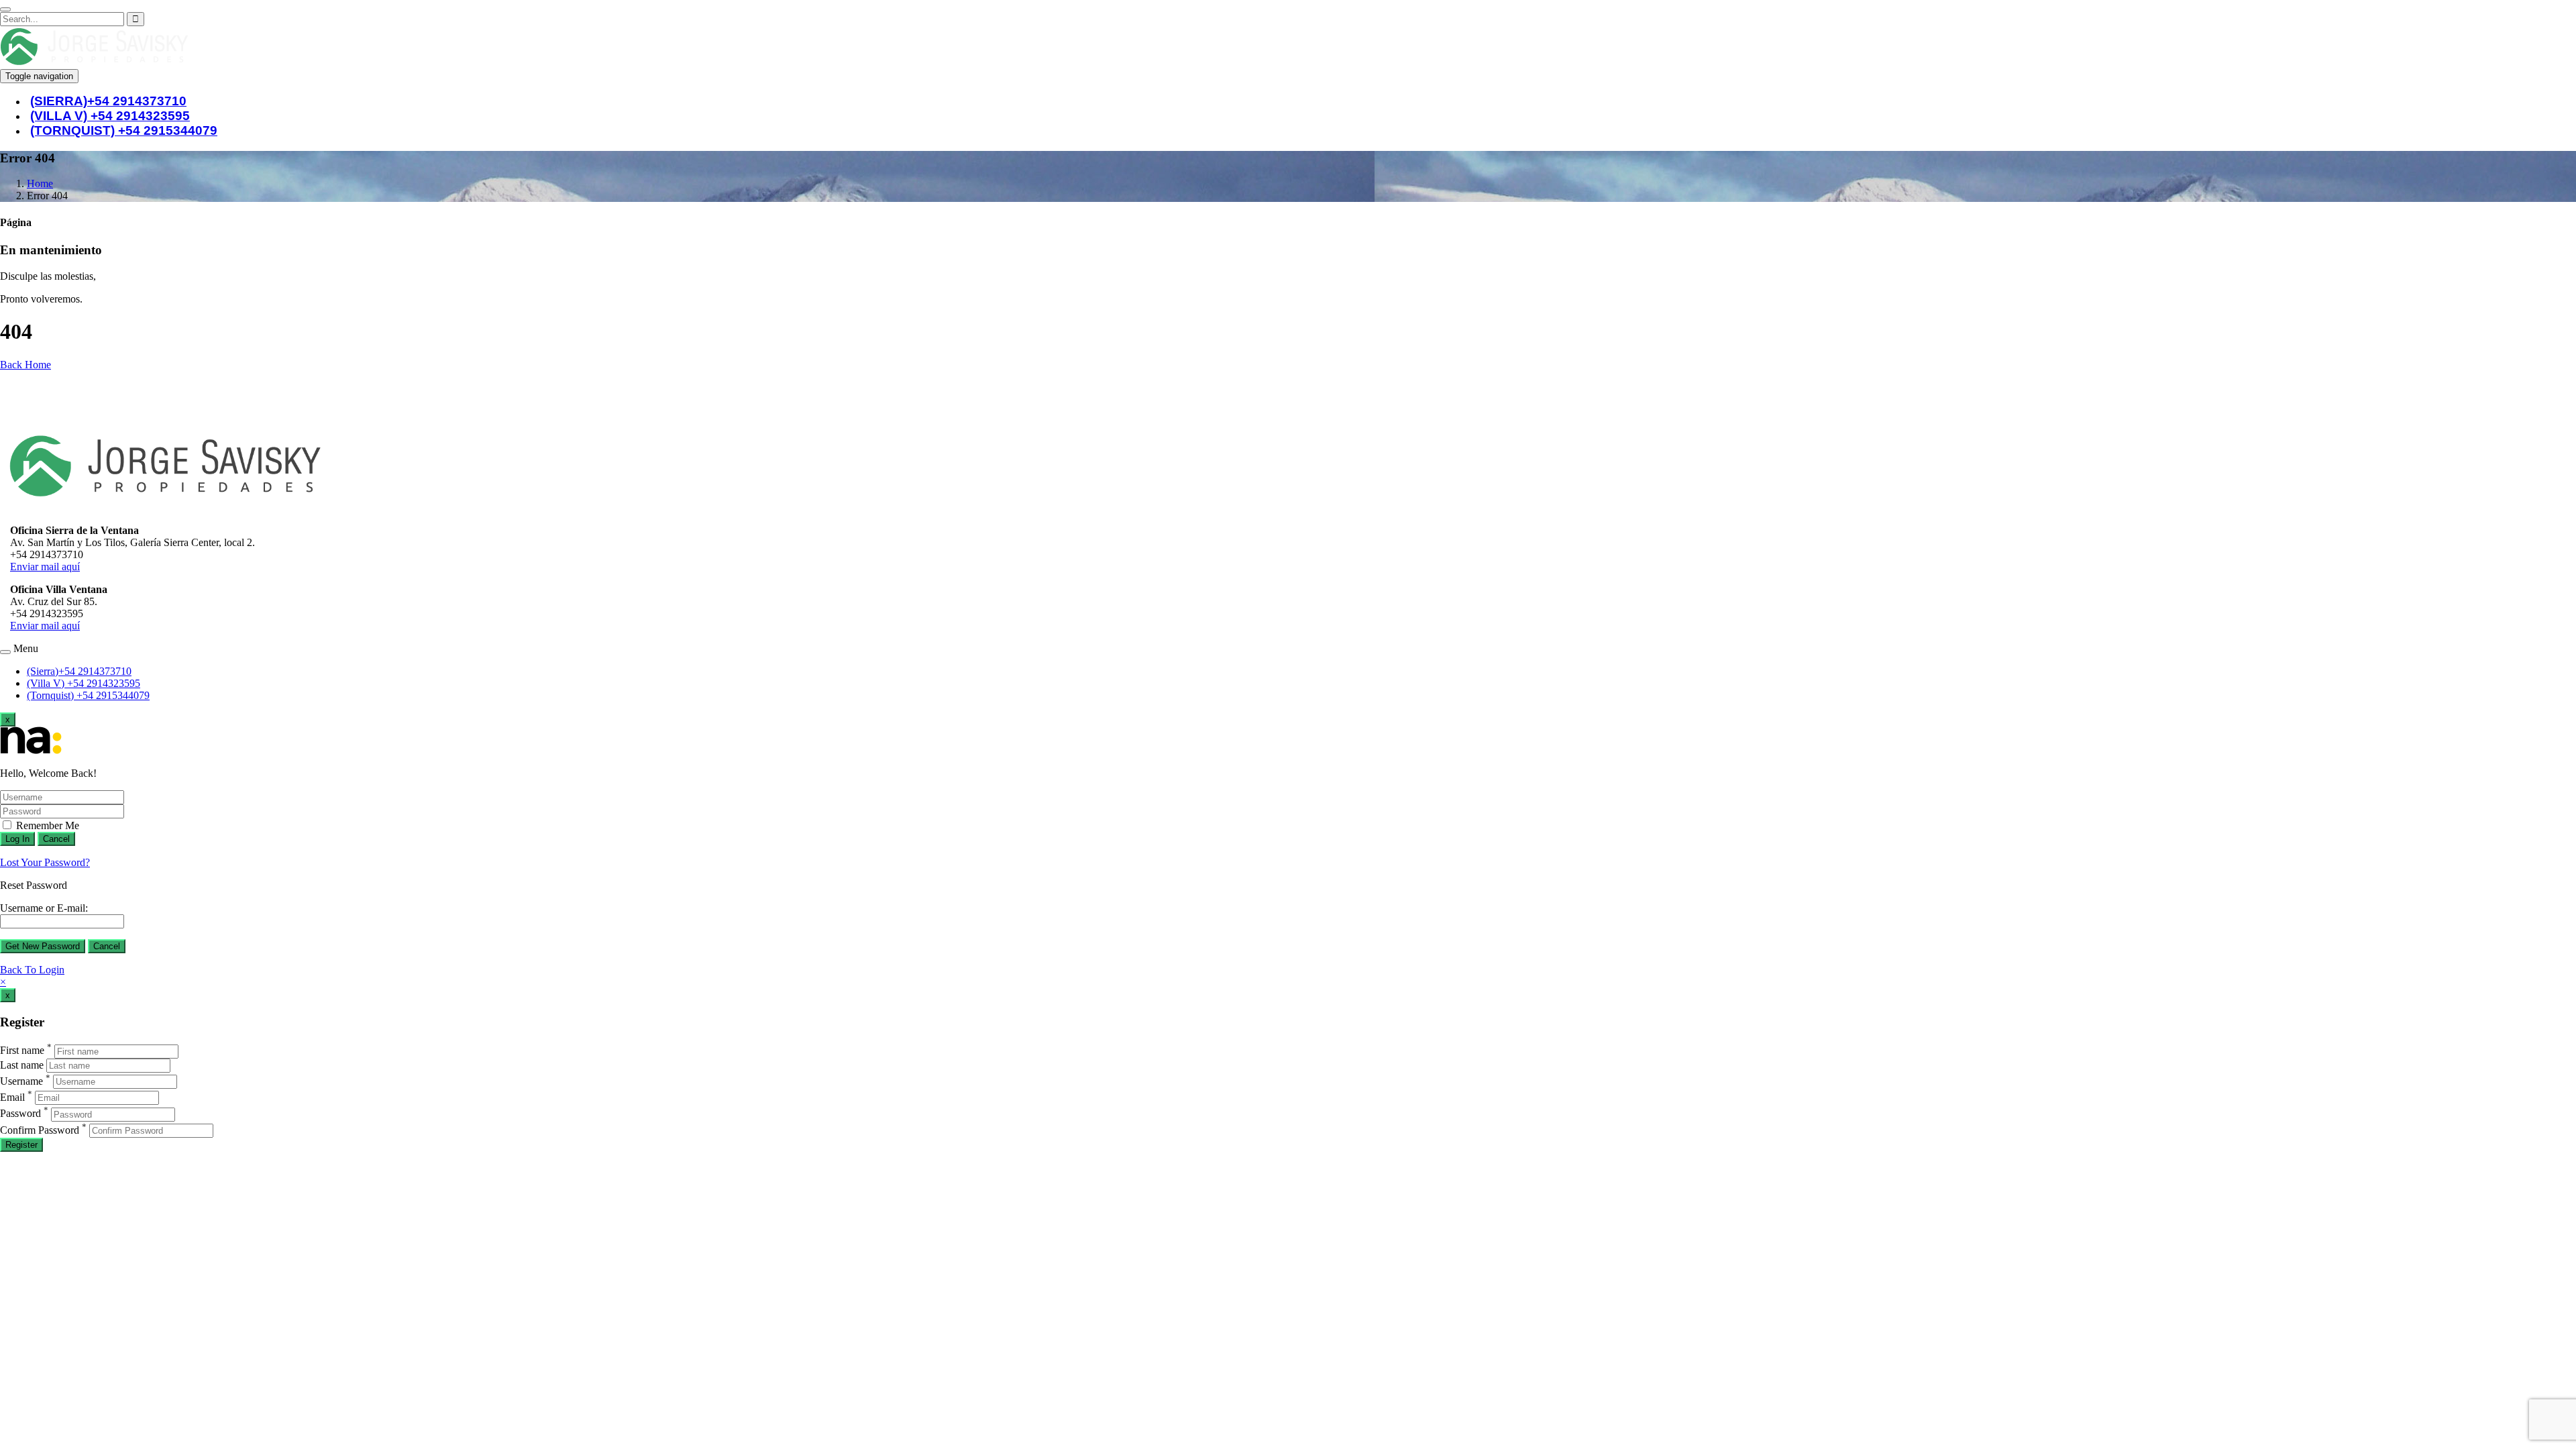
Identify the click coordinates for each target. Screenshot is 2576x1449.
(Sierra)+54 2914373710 (79, 671)
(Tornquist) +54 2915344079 (124, 130)
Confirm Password (40, 1130)
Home (40, 183)
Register (21, 1145)
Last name (22, 1065)
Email (12, 1097)
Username (21, 1081)
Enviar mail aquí (45, 567)
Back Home (25, 365)
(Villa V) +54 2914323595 (84, 683)
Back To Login (32, 970)
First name (22, 1051)
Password (20, 1114)
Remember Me (46, 825)
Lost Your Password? (45, 862)
